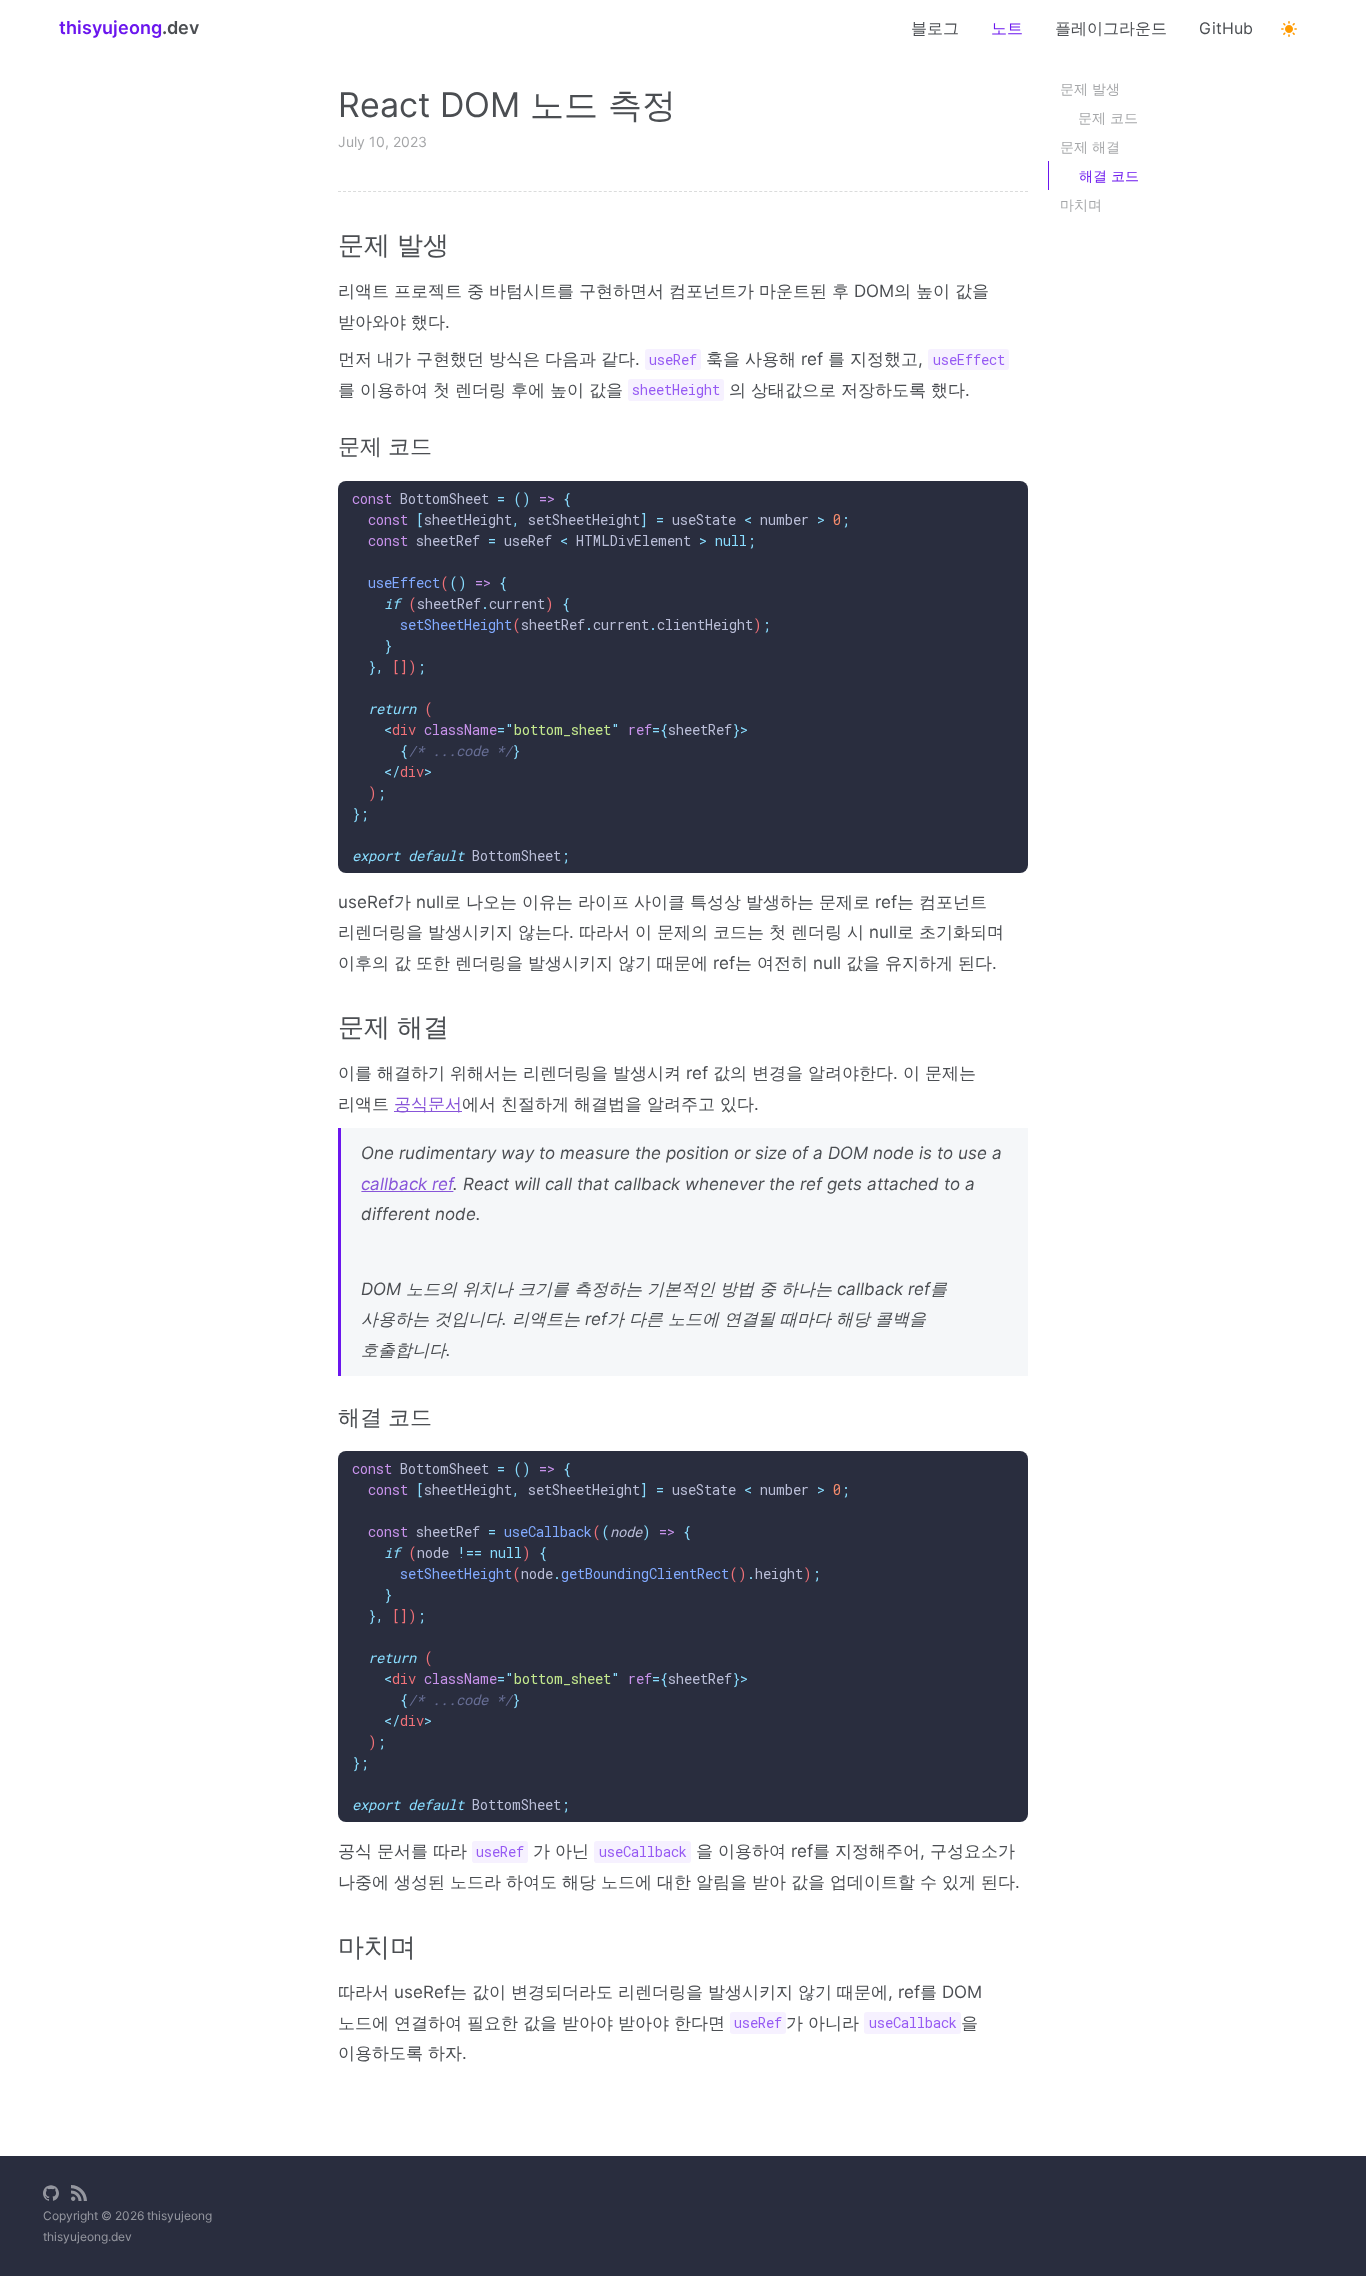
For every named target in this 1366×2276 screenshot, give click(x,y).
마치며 (1081, 204)
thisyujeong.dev (87, 2236)
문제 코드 (1108, 117)
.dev (129, 27)
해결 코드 (1109, 175)
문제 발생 (1090, 88)
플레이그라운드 (1111, 28)
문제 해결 (1090, 146)
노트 (1007, 28)
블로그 (935, 28)
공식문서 (428, 1104)
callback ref (407, 1184)
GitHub (1226, 28)
